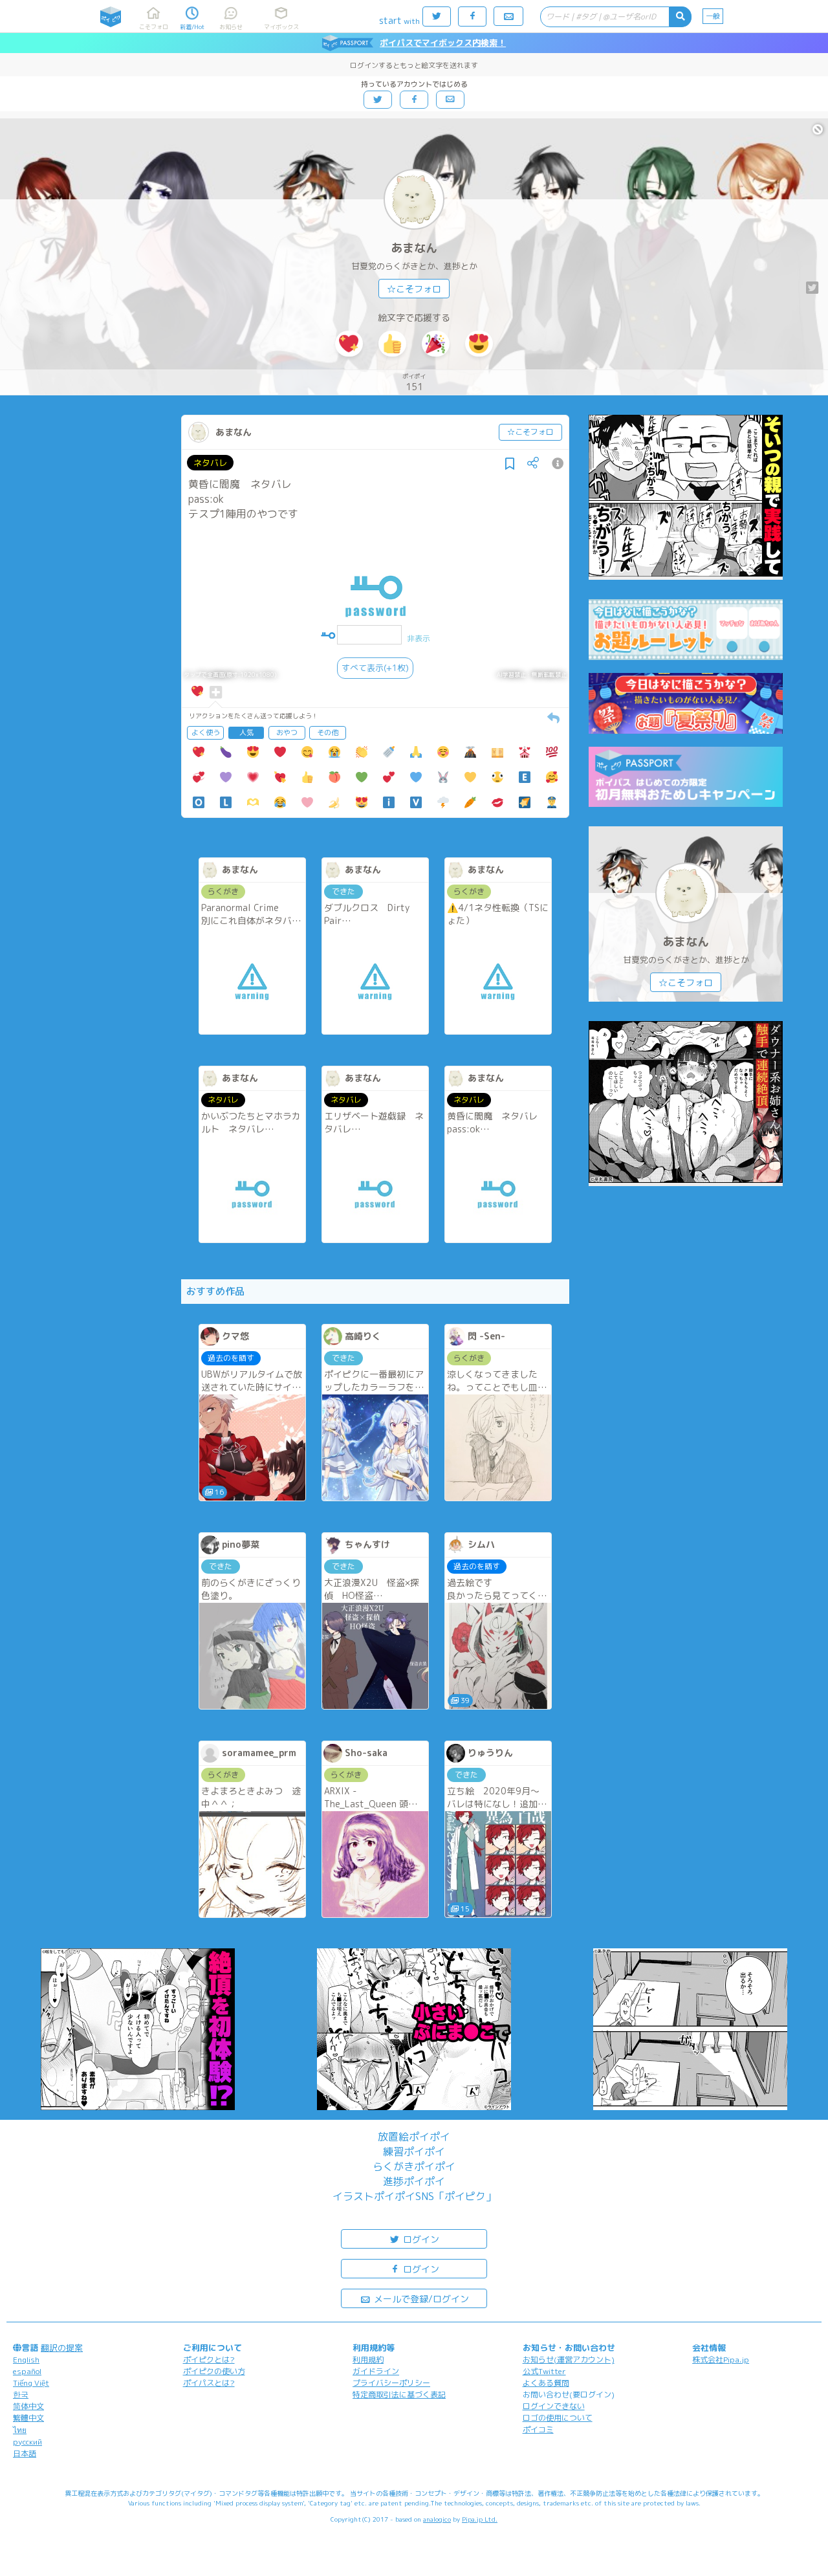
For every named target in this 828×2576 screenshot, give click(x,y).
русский (27, 2442)
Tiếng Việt (31, 2383)
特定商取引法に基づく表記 (399, 2394)
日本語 (25, 2453)
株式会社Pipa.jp (721, 2360)
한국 (21, 2394)
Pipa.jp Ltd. (480, 2519)
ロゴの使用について (558, 2418)
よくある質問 (546, 2383)
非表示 (419, 638)
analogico (437, 2519)
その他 (328, 732)
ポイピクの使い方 (214, 2371)
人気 (246, 732)
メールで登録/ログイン (420, 2299)
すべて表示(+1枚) (375, 668)
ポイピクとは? (209, 2360)
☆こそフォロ (414, 289)
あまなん (414, 248)
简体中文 (28, 2406)
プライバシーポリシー (391, 2383)
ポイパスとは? (209, 2383)
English (26, 2360)
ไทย (20, 2430)
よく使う (206, 732)
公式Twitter (544, 2371)
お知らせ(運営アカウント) (569, 2360)
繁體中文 (28, 2418)
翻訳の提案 (62, 2348)
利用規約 (368, 2360)
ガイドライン (376, 2371)
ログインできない (554, 2406)
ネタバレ (210, 463)
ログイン (420, 2239)
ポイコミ (538, 2429)
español (27, 2371)
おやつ (287, 732)
